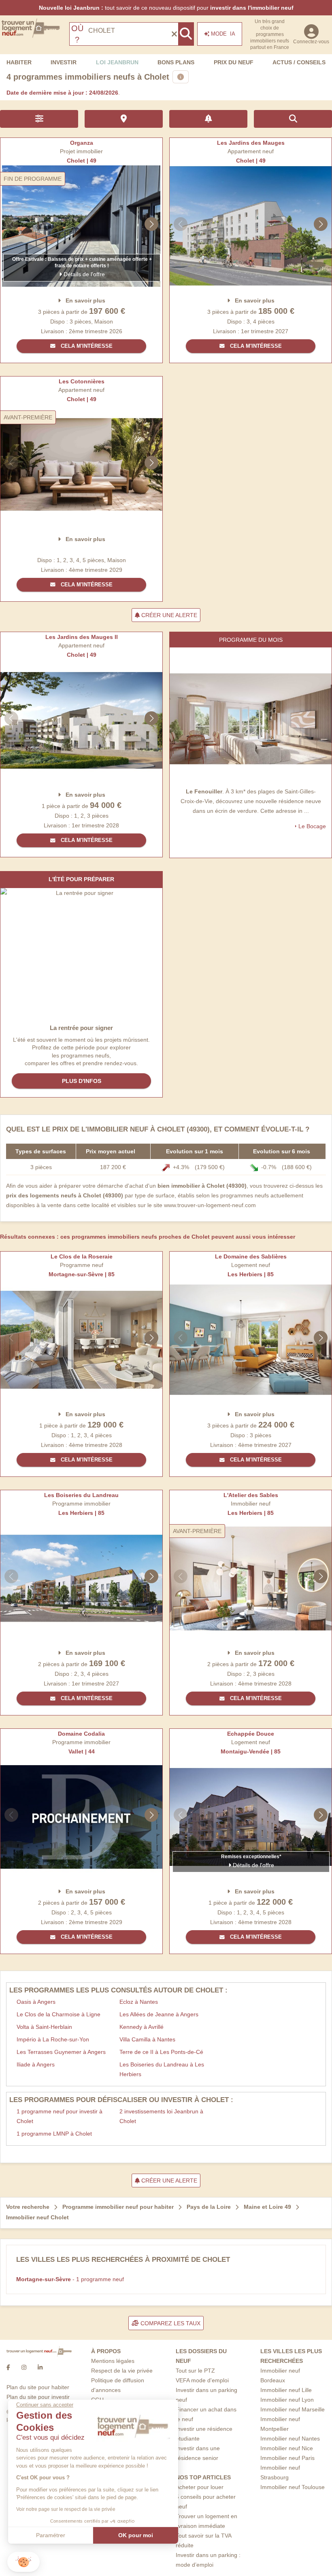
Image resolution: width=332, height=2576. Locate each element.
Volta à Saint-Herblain (44, 2027)
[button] (23, 2562)
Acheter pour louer (200, 2487)
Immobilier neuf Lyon (287, 2400)
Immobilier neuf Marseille (293, 2409)
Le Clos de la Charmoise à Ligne (59, 2014)
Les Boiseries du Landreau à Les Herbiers (162, 2069)
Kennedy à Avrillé (142, 2027)
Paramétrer (51, 2535)
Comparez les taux (170, 2323)
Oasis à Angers (36, 2002)
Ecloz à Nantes (139, 2002)
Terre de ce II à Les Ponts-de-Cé (161, 2052)
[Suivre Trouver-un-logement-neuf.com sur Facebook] (8, 2368)
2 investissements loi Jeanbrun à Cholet (161, 2116)
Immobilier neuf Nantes (290, 2439)
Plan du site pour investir (38, 2397)
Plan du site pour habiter (38, 2387)
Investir (64, 62)
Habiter (19, 62)
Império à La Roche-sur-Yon (53, 2039)
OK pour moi (136, 2535)
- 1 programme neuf (70, 2279)
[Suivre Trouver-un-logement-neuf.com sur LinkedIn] (40, 2368)
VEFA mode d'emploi (202, 2380)
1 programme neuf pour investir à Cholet (60, 2116)
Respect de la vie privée (122, 2371)
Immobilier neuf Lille (286, 2390)
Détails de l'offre (83, 274)
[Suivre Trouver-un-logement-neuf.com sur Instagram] (24, 2368)
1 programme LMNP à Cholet (54, 2134)
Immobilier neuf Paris (287, 2458)
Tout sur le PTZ (195, 2371)
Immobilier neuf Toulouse (293, 2487)
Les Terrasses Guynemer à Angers (61, 2052)
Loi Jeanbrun (117, 62)
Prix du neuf (234, 62)
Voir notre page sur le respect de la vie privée (66, 2509)
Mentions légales (113, 2361)
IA (223, 34)
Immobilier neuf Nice (287, 2448)
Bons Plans (176, 62)
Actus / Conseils (299, 62)
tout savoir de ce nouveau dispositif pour (166, 8)
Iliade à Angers (36, 2064)
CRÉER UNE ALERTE (168, 615)
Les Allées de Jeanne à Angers (159, 2014)
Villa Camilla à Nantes (147, 2039)
